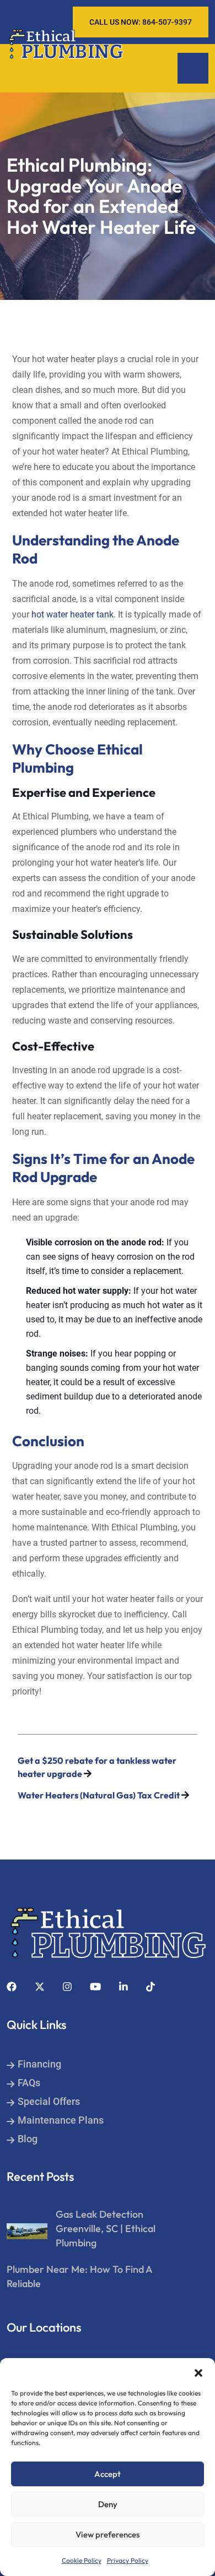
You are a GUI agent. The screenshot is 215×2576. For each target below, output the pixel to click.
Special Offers (49, 2101)
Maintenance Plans (61, 2120)
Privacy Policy (128, 2560)
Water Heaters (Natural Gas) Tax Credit (99, 1795)
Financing (39, 2064)
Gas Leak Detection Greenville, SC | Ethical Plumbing (106, 2228)
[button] (198, 2372)
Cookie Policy (82, 2560)
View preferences (108, 2534)
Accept (108, 2474)
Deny (108, 2504)
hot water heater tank (72, 614)
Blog (28, 2139)
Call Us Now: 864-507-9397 (141, 22)
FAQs (29, 2083)
